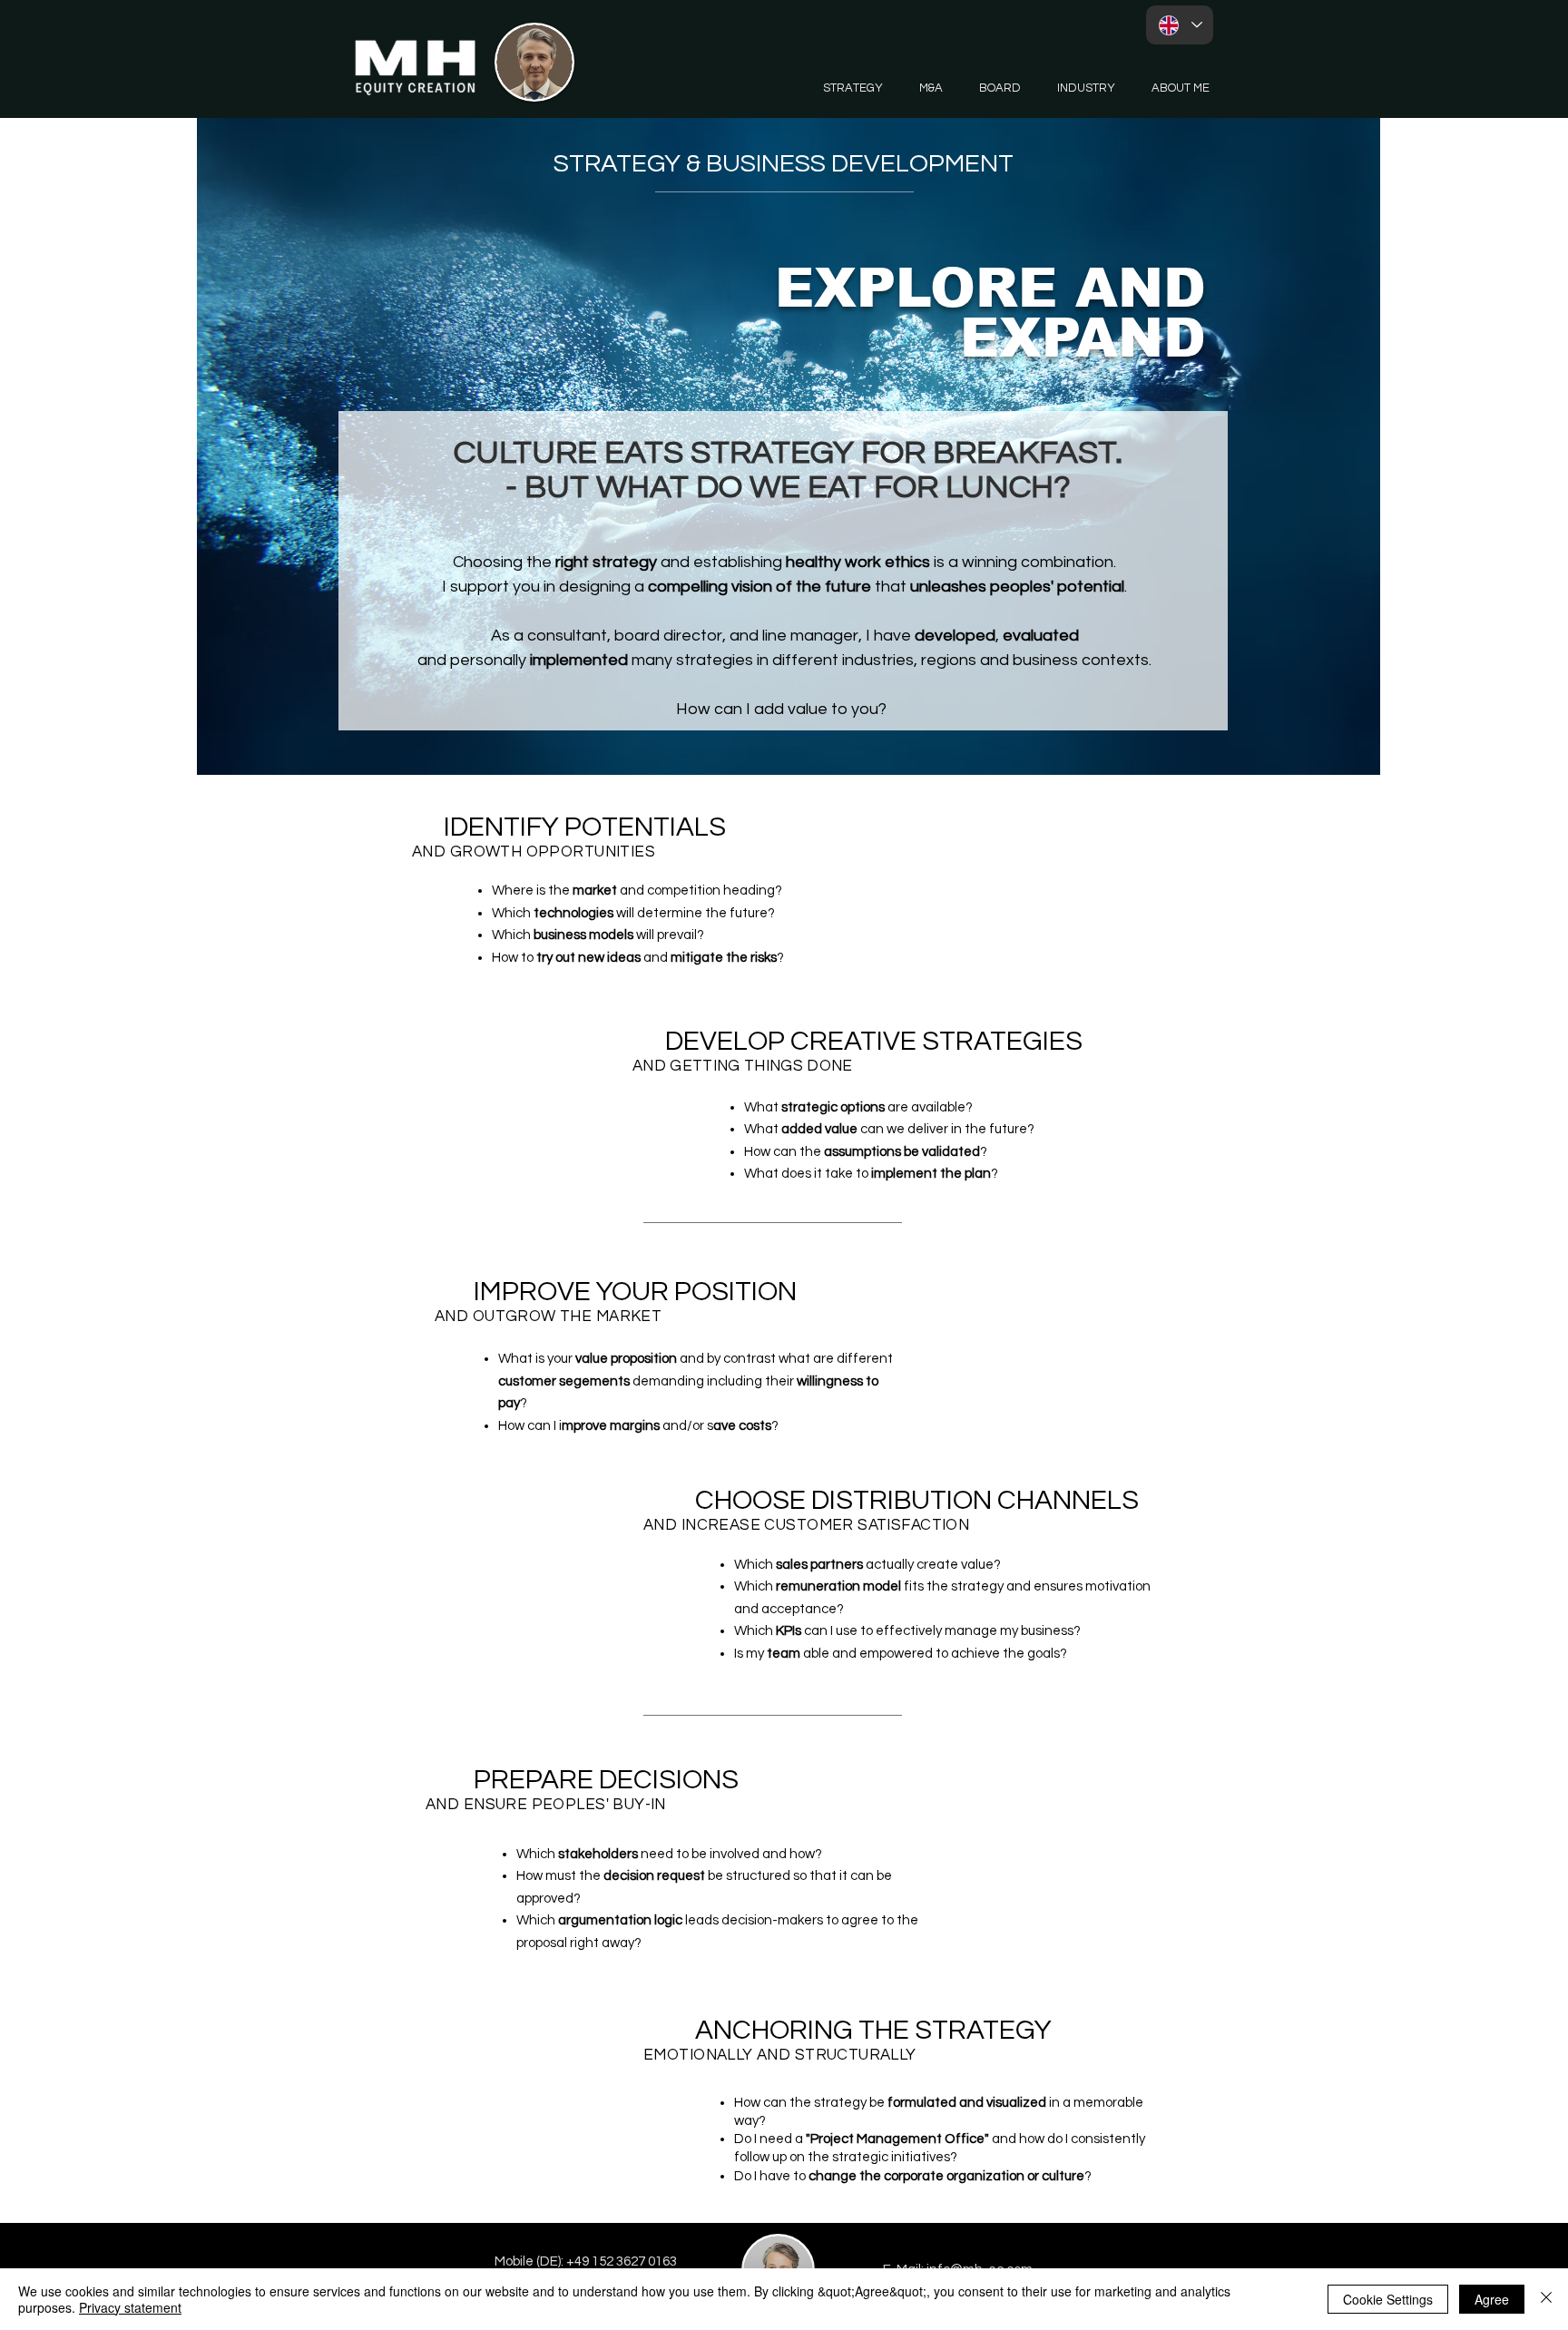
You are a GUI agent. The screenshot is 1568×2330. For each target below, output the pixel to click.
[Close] (1546, 2299)
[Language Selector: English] (1180, 25)
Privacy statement (130, 2307)
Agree (1492, 2299)
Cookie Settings (1388, 2299)
